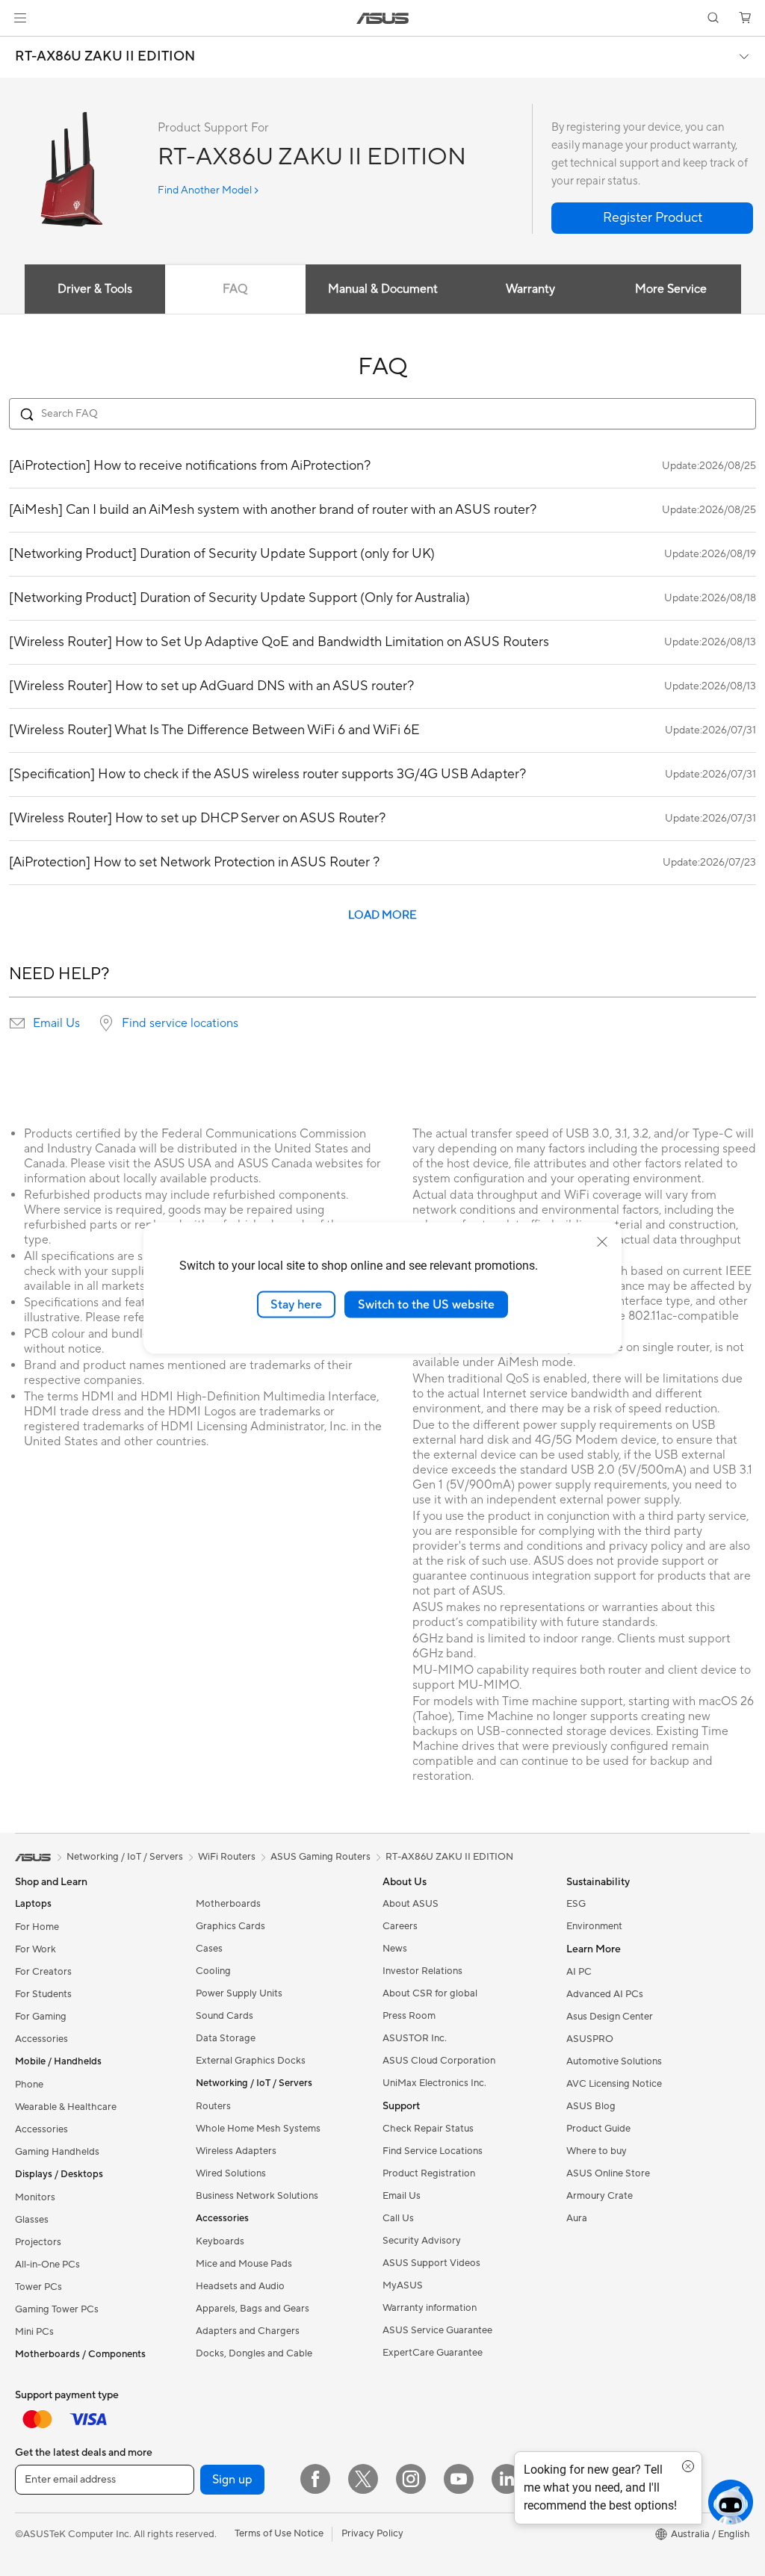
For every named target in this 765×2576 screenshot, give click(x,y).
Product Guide (598, 2129)
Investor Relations (422, 1971)
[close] (602, 1241)
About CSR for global (430, 1993)
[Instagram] (411, 2479)
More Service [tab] (671, 289)
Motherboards (228, 1904)
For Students (43, 1994)
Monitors (35, 2197)
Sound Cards (224, 2016)
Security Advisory (422, 2241)
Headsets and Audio (240, 2286)
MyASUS (403, 2285)
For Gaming (41, 2017)
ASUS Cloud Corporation (439, 2061)
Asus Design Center (610, 2017)
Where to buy (597, 2151)
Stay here (296, 1304)
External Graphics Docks (251, 2061)
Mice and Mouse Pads (244, 2264)
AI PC (579, 1972)
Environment (594, 1926)
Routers (213, 2106)
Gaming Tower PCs (57, 2309)
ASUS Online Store (608, 2173)
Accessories (41, 2039)
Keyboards (220, 2241)
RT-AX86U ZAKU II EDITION (105, 57)
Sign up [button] (232, 2480)
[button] (20, 18)
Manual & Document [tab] (383, 289)
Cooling (213, 1971)
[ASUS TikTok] (554, 2479)
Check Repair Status (428, 2129)
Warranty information (430, 2308)
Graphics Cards (230, 1926)
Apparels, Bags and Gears (253, 2309)
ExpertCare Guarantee (433, 2353)
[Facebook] (315, 2479)
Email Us (56, 1023)
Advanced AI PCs (605, 1994)
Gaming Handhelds (57, 2152)
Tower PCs (38, 2287)
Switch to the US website (426, 1304)
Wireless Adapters (236, 2151)
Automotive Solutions (614, 2061)
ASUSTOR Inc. (415, 2038)
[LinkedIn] (507, 2479)
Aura (577, 2218)
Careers (400, 1926)
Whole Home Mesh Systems (258, 2129)
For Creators (43, 1972)
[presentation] (17, 1023)
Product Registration (429, 2173)
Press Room (409, 2016)
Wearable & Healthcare (66, 2107)
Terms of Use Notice (279, 2533)
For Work (35, 1949)
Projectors (38, 2242)
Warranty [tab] (530, 289)
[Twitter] (363, 2479)
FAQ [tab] (235, 289)
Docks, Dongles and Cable (254, 2353)
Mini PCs (34, 2332)
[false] (652, 218)
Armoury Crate (600, 2196)
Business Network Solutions (257, 2196)
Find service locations (180, 1023)
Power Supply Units (239, 1993)
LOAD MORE (382, 915)
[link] (383, 18)
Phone (29, 2085)
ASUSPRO (590, 2039)
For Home (37, 1927)
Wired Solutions (231, 2173)
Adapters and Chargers (248, 2331)
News (395, 1949)
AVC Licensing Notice (614, 2084)
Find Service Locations (433, 2151)
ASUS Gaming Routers (320, 1857)
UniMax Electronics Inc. (434, 2083)
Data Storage (226, 2038)
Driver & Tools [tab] (95, 289)
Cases (209, 1949)
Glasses (32, 2220)
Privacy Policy (372, 2533)
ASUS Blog (591, 2106)
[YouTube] (459, 2479)
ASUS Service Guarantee (437, 2330)
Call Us (398, 2218)
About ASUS (411, 1904)
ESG (576, 1904)
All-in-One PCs (47, 2265)
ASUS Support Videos (431, 2263)
